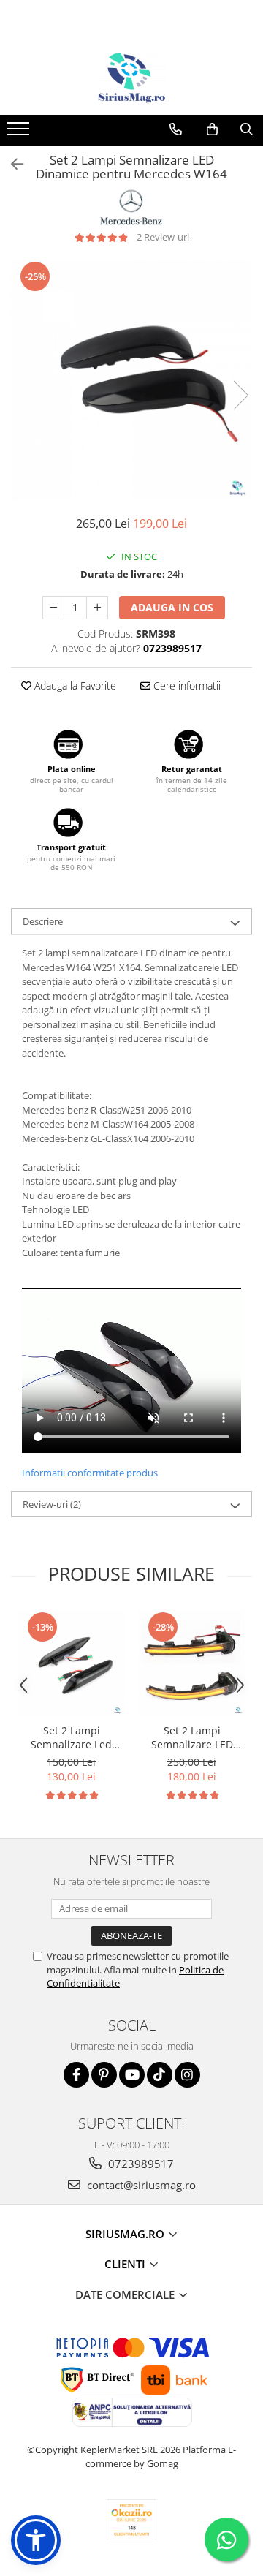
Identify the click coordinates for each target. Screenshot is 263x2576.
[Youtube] (132, 2075)
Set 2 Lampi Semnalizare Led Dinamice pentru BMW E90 (71, 1737)
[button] (36, 2540)
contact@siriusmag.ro (140, 2185)
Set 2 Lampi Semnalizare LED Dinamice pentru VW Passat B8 (192, 1737)
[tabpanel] (131, 380)
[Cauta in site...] (247, 129)
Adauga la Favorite (74, 685)
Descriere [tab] (43, 921)
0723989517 (140, 2164)
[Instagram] (187, 2075)
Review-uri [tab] (52, 1504)
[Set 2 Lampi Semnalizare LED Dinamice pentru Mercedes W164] (131, 380)
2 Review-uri (163, 237)
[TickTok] (160, 2075)
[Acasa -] (131, 78)
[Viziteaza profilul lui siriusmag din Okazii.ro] (131, 2519)
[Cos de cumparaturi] (212, 129)
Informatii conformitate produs (90, 1473)
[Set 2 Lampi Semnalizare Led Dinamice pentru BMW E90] (71, 1663)
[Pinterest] (104, 2075)
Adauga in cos (172, 607)
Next (240, 395)
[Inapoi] (11, 164)
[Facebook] (76, 2075)
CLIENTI (126, 2264)
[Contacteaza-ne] (176, 129)
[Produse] (20, 133)
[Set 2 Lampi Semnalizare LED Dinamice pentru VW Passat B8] (192, 1663)
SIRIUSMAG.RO (126, 2234)
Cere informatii (186, 685)
